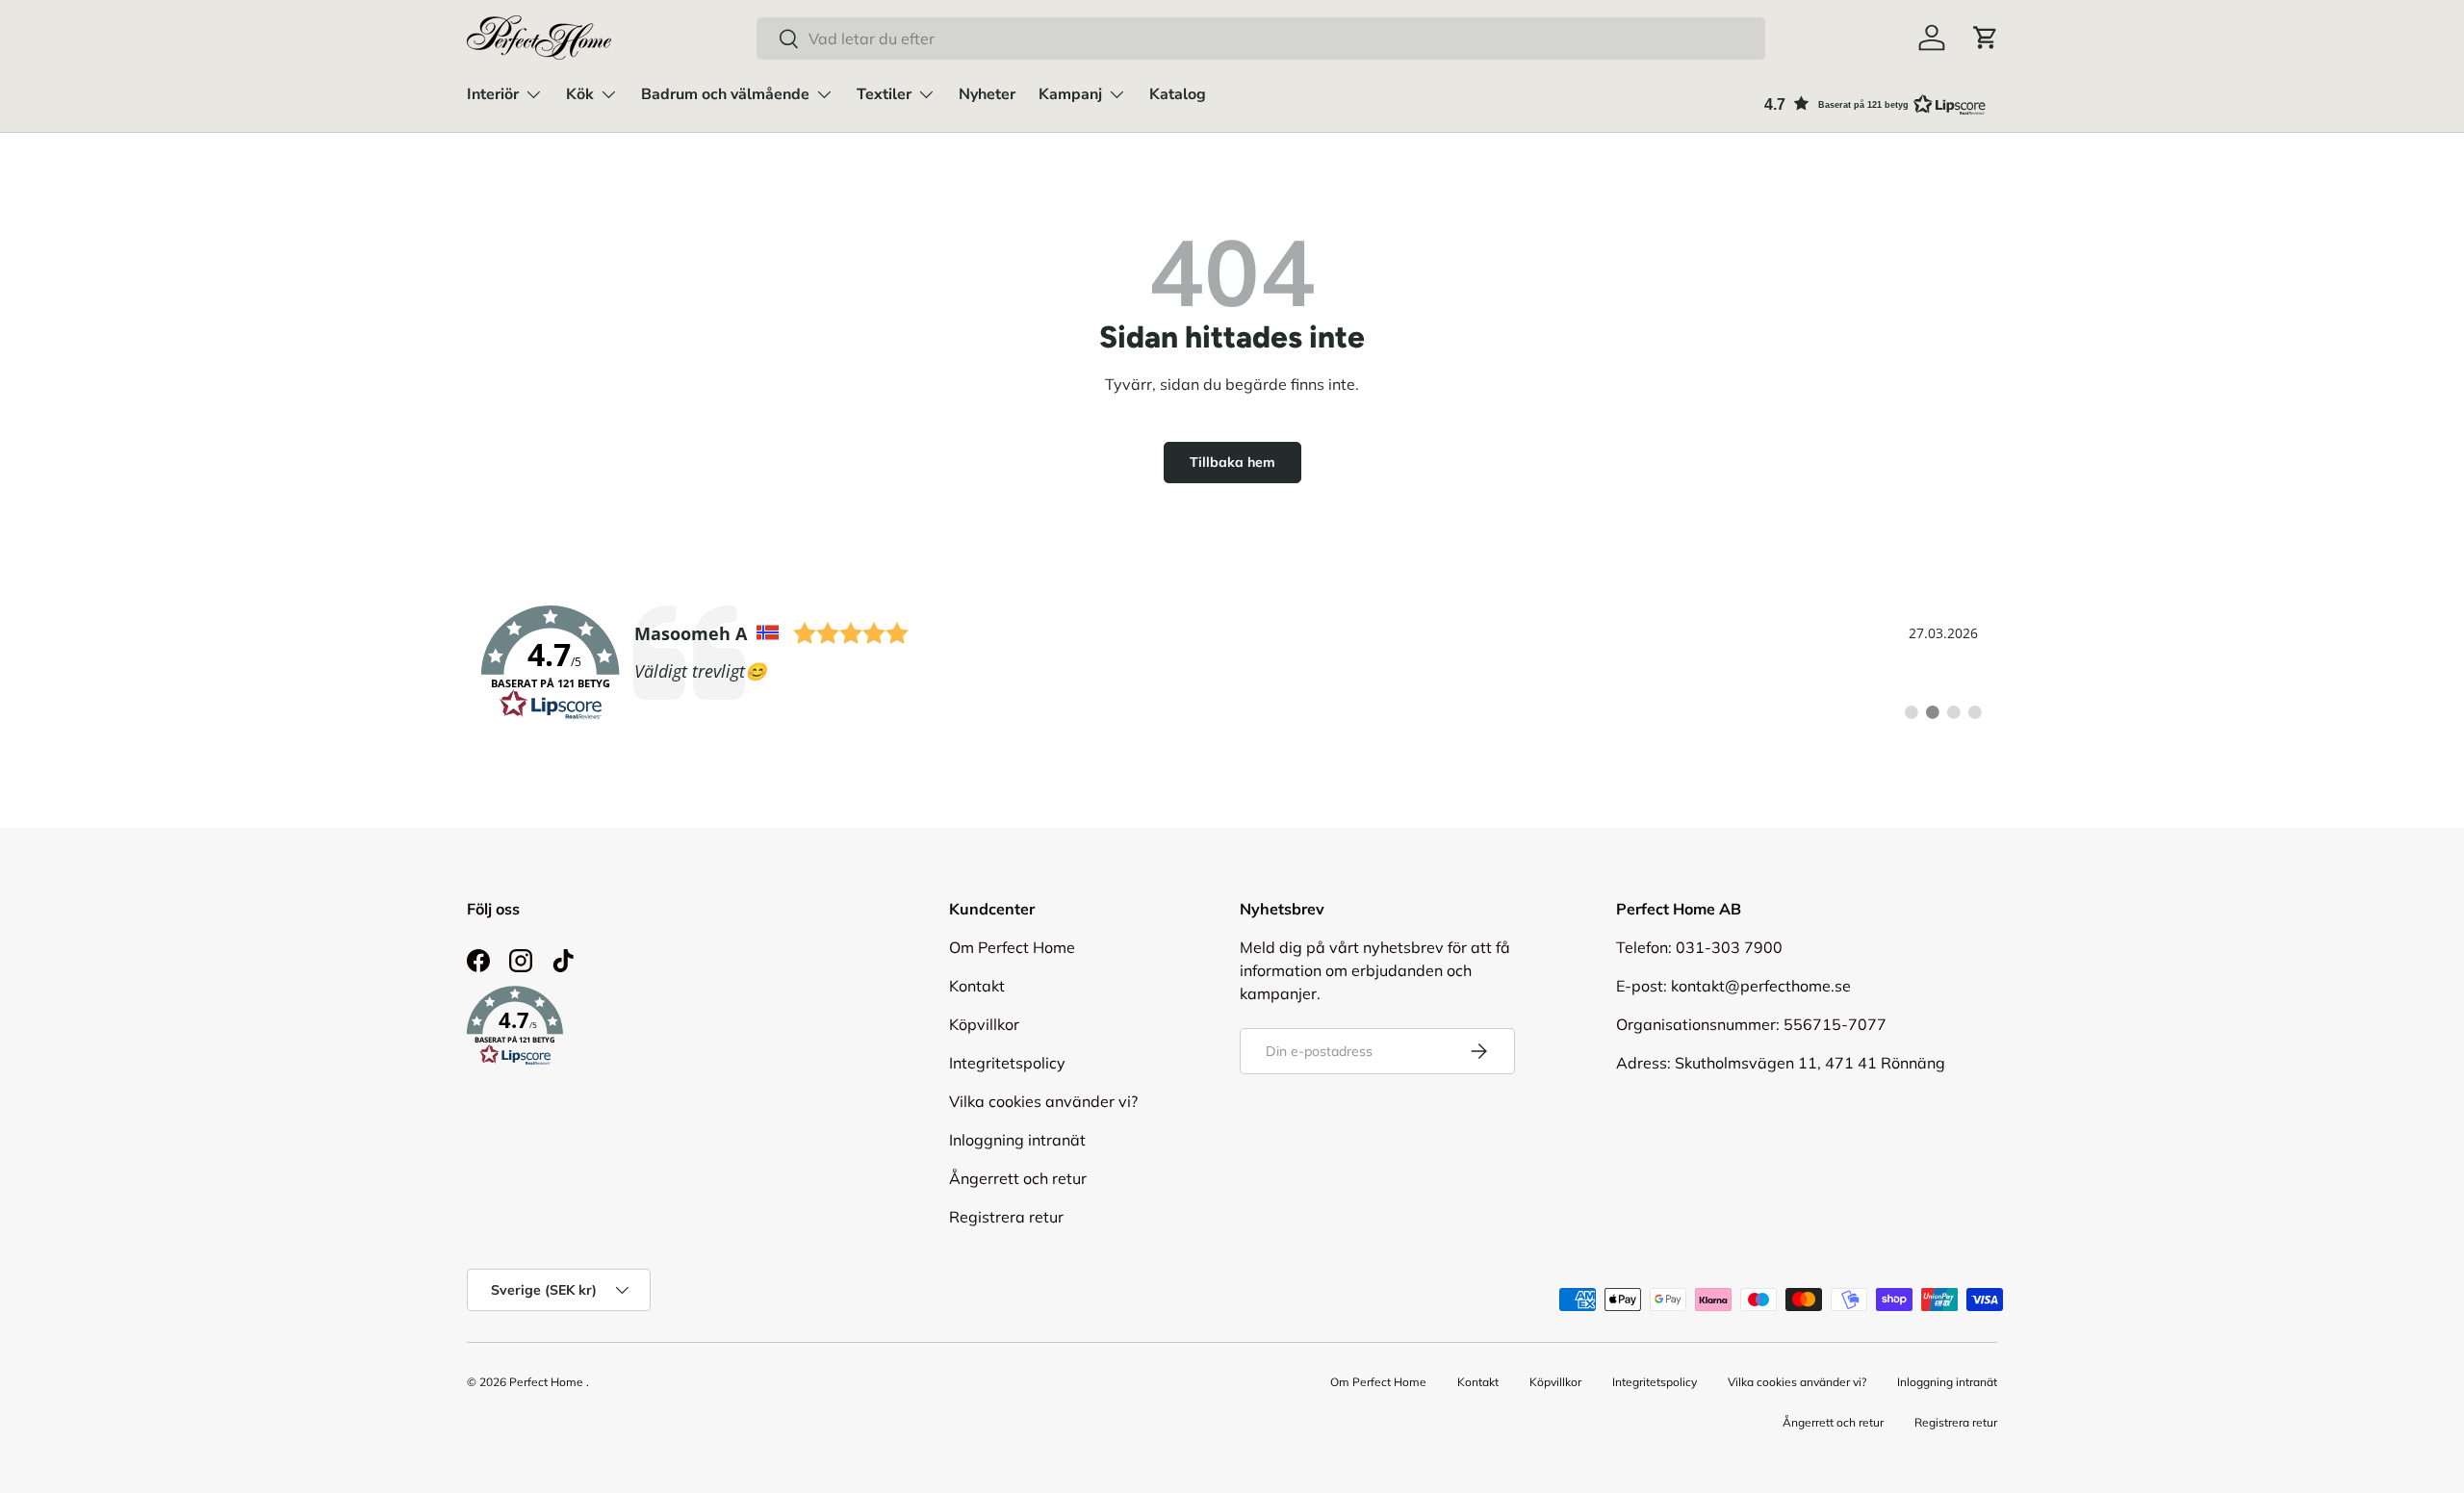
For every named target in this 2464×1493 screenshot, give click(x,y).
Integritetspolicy (1007, 1063)
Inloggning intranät (1017, 1140)
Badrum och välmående (725, 94)
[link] (1232, 663)
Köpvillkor (984, 1024)
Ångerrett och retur (1018, 1178)
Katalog (1178, 94)
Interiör (493, 94)
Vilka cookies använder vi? (1043, 1101)
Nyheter (987, 94)
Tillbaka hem (1232, 462)
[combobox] (1261, 39)
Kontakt (977, 986)
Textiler (884, 94)
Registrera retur (1006, 1217)
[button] (1986, 38)
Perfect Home (546, 1382)
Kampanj (1070, 94)
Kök (580, 94)
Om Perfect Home (1012, 947)
